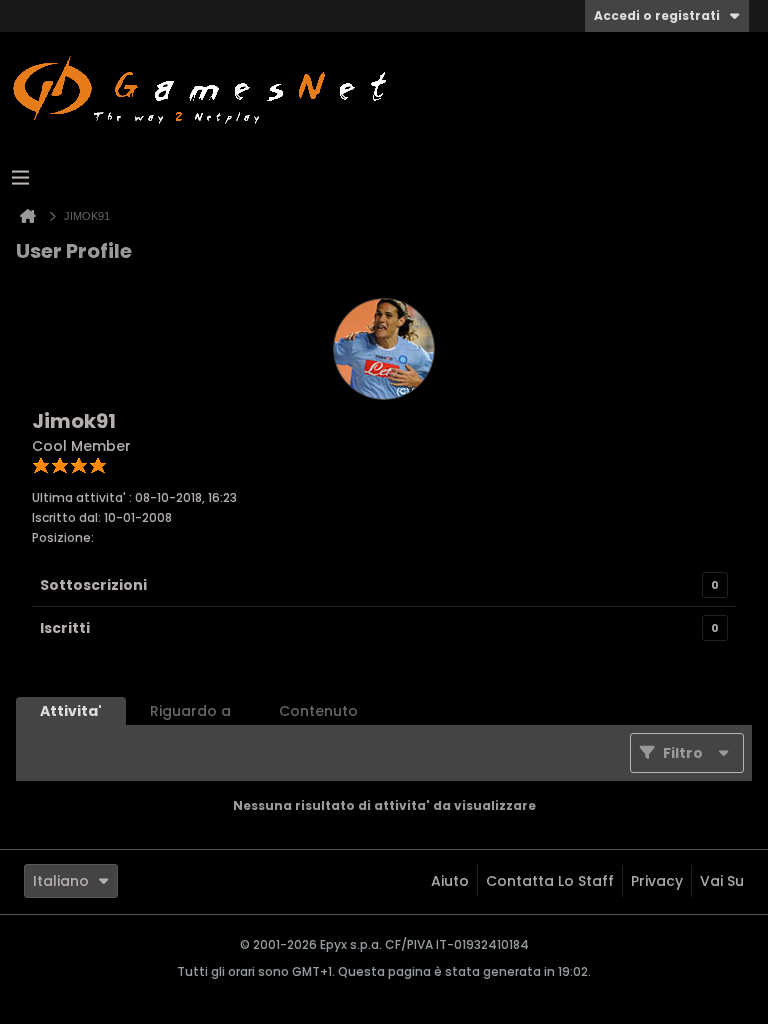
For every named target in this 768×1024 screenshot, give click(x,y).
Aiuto (450, 881)
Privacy (657, 881)
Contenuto (318, 711)
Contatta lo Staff (550, 881)
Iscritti (65, 628)
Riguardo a (190, 711)
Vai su (722, 881)
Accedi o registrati (657, 15)
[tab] (71, 711)
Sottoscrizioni (93, 585)
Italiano (61, 881)
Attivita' (71, 711)
